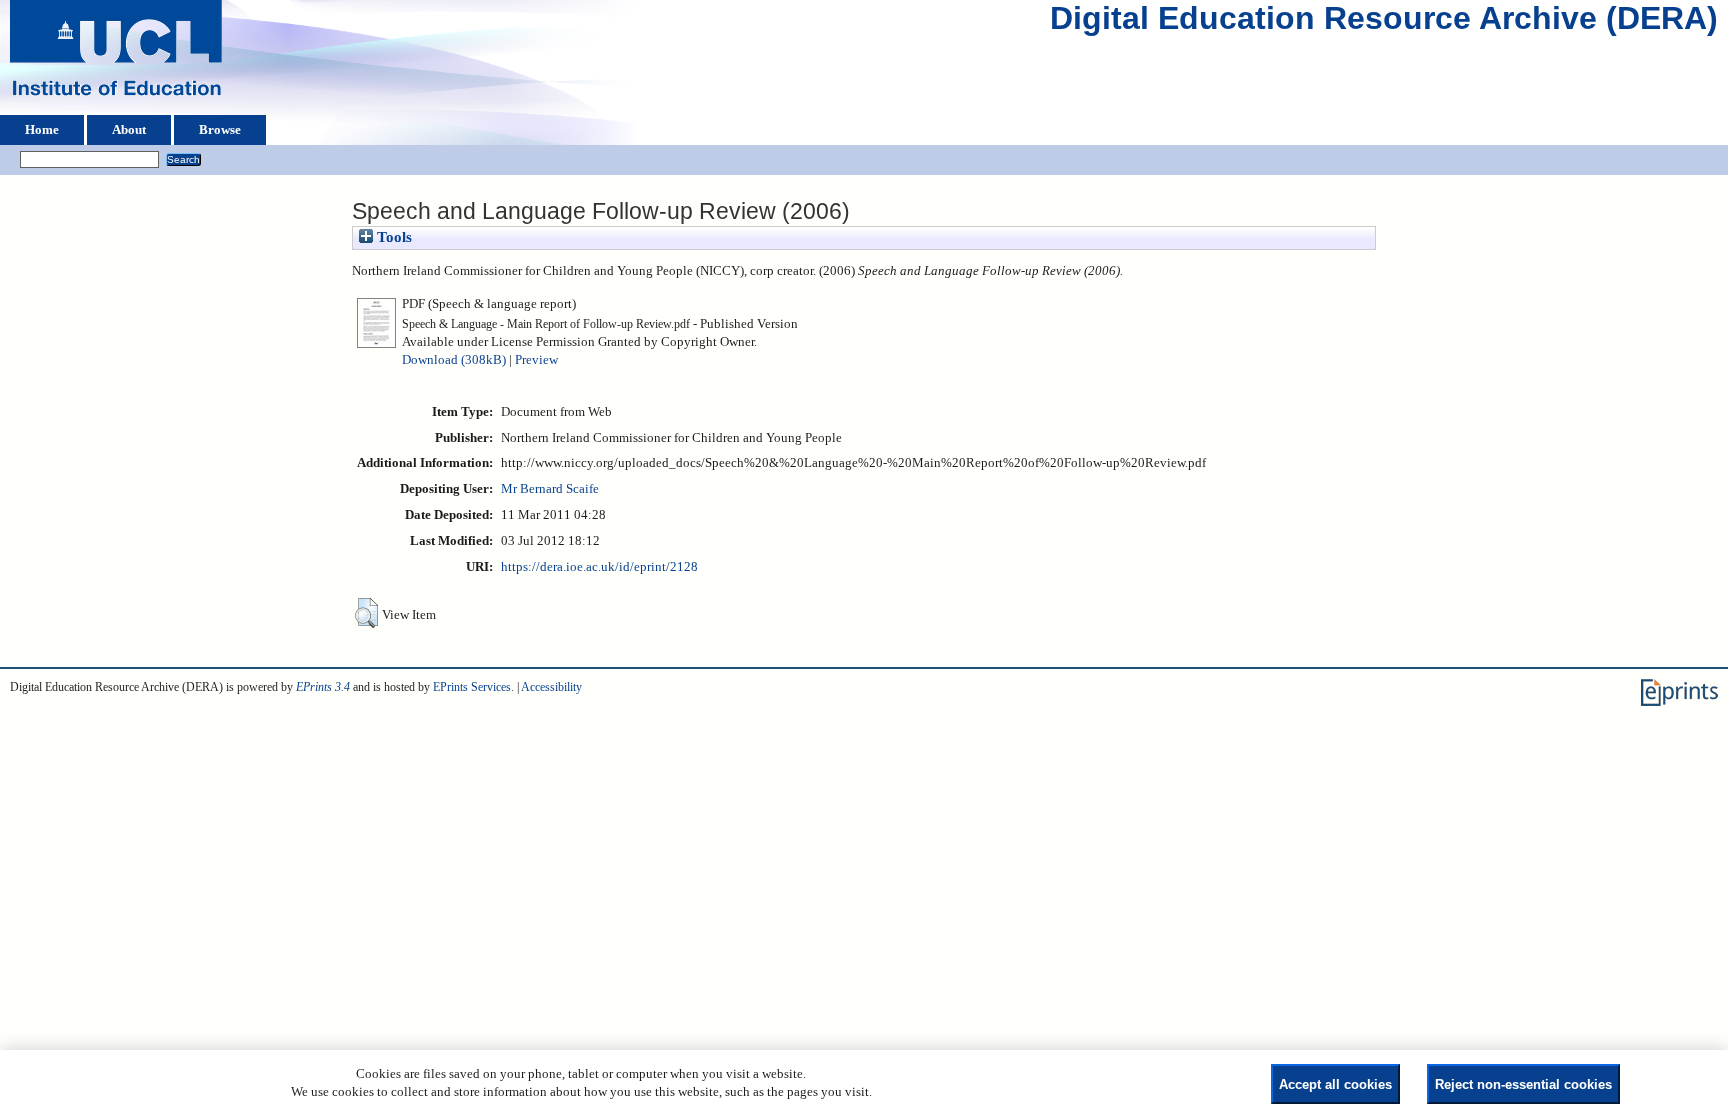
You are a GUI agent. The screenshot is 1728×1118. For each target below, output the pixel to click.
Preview (536, 360)
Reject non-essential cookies (1523, 1084)
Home (42, 130)
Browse (220, 130)
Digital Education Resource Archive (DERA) (1384, 23)
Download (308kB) (454, 360)
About (129, 130)
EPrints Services (472, 687)
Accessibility (551, 687)
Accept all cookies (1335, 1084)
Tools (392, 237)
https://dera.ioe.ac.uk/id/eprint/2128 (599, 567)
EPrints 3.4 (323, 687)
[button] (366, 613)
